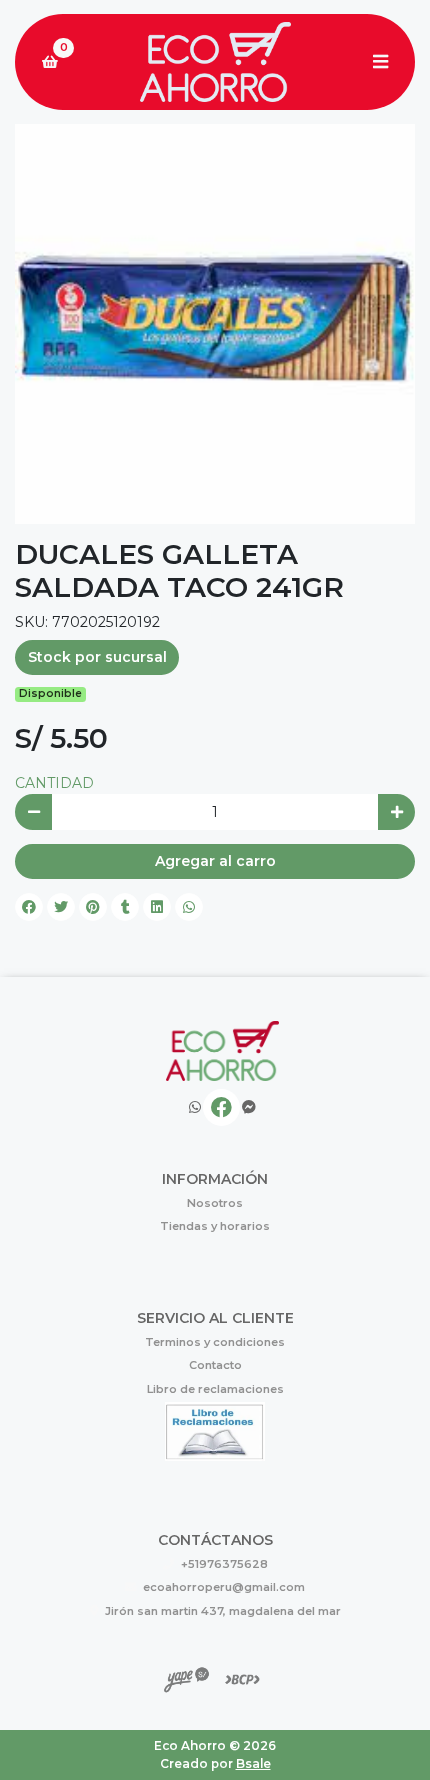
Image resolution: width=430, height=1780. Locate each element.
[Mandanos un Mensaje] (249, 1107)
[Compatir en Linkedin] (157, 907)
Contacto (215, 1365)
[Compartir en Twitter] (61, 907)
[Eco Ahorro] (215, 62)
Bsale (253, 1763)
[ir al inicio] (222, 1051)
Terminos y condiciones (215, 1342)
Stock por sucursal (97, 657)
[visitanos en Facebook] (221, 1107)
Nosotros (215, 1203)
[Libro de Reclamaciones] (215, 1430)
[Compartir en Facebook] (29, 907)
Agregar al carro (215, 861)
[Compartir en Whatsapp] (189, 907)
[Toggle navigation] (380, 62)
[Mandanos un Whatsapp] (195, 1107)
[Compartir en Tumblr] (125, 907)
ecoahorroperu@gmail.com (224, 1587)
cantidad (54, 783)
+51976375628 (224, 1564)
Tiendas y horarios (215, 1226)
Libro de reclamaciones (215, 1389)
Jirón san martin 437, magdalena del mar (223, 1611)
